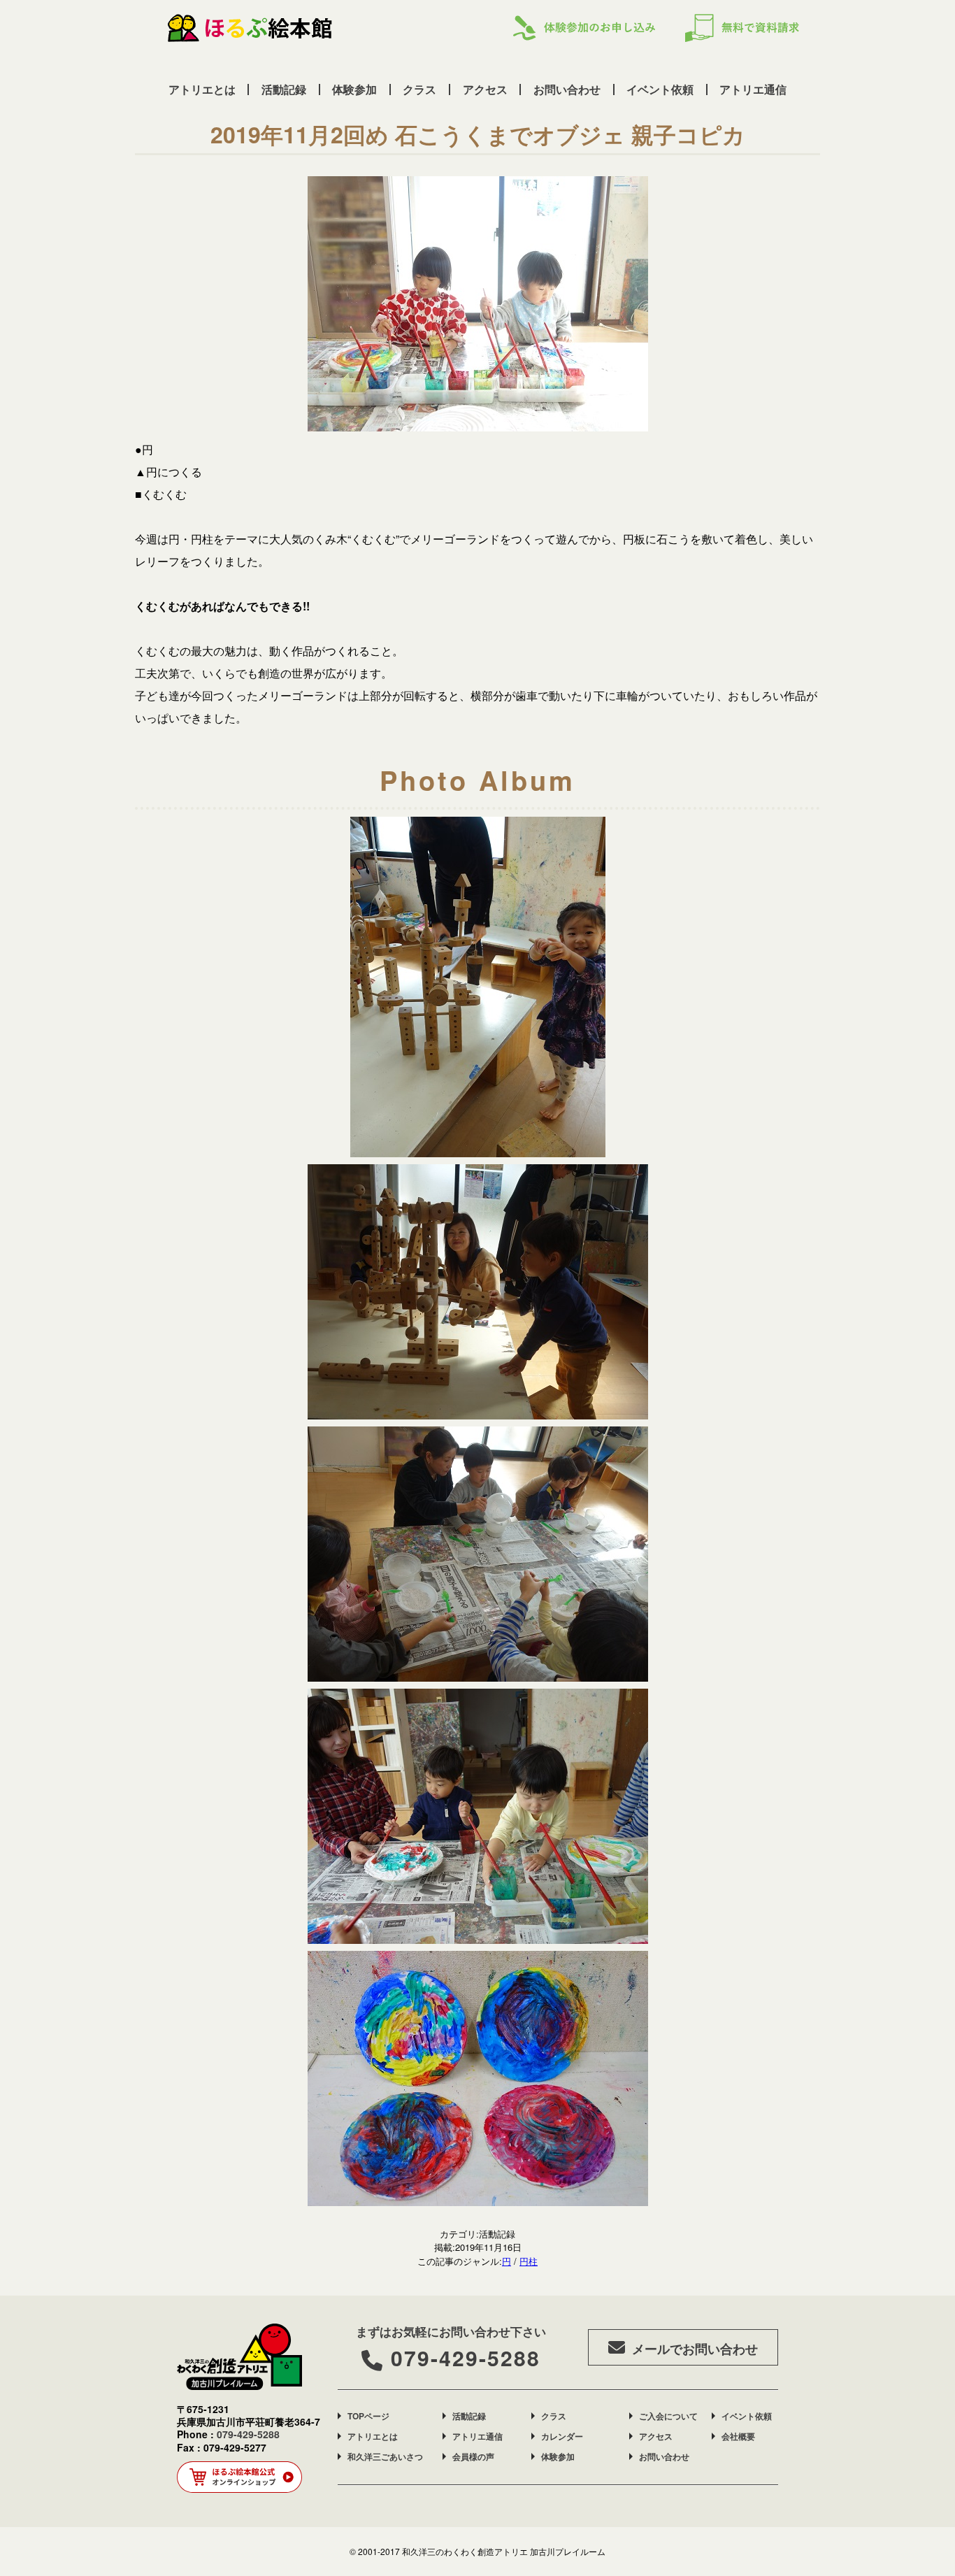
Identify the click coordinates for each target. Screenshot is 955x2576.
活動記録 (284, 89)
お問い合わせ (567, 89)
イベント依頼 (660, 89)
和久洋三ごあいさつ (385, 2456)
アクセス (485, 89)
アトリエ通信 (753, 89)
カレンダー (562, 2436)
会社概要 (738, 2436)
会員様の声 (473, 2456)
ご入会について (668, 2416)
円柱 (529, 2261)
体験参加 (354, 89)
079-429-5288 (466, 2357)
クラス (419, 89)
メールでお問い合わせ (695, 2349)
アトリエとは (202, 89)
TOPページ (368, 2416)
